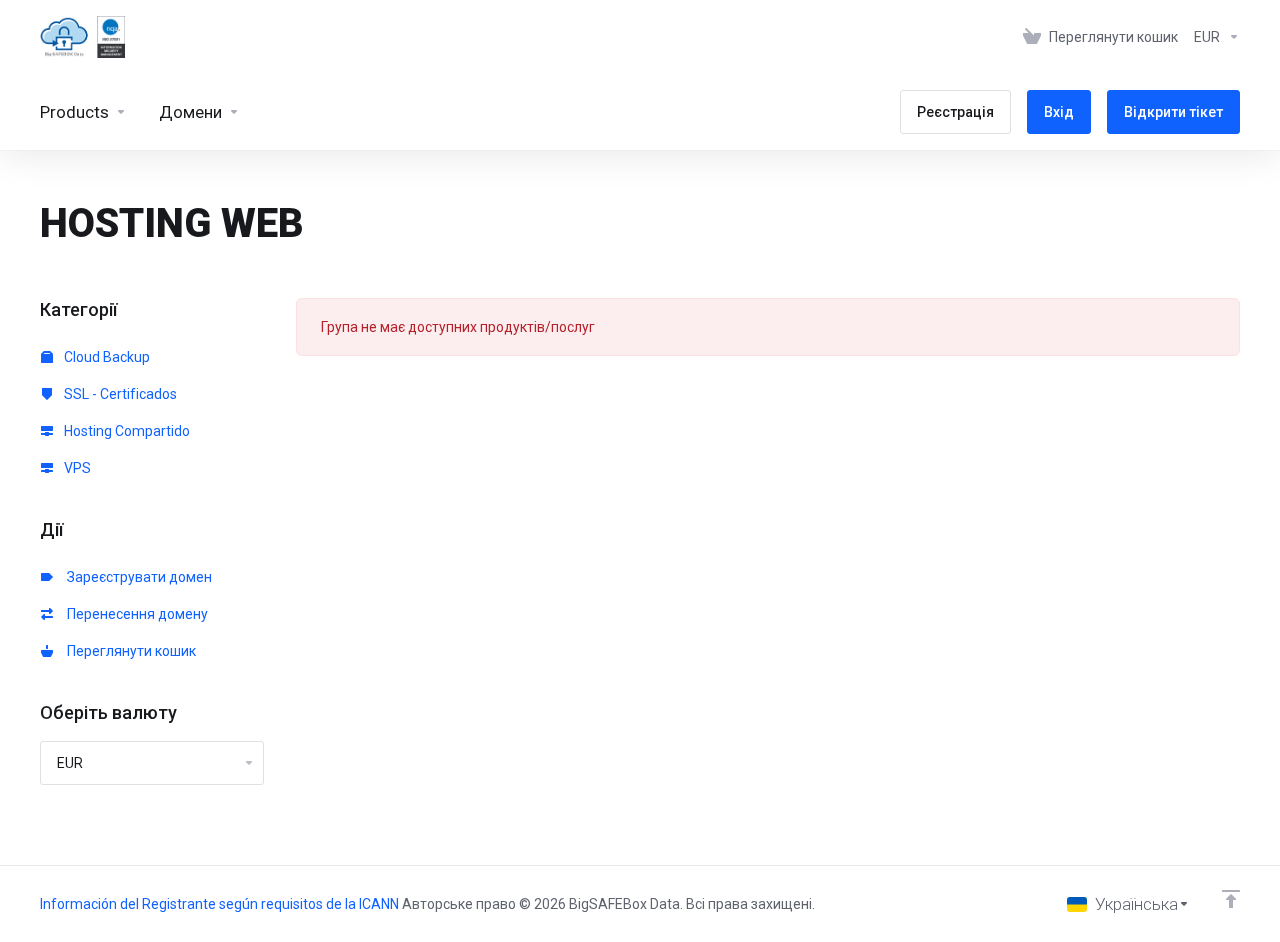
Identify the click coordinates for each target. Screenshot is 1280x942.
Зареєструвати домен (136, 577)
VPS (76, 468)
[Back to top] (1231, 899)
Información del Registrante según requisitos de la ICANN (221, 904)
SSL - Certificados (119, 394)
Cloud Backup (105, 357)
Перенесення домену (134, 614)
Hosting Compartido (125, 431)
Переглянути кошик (128, 651)
